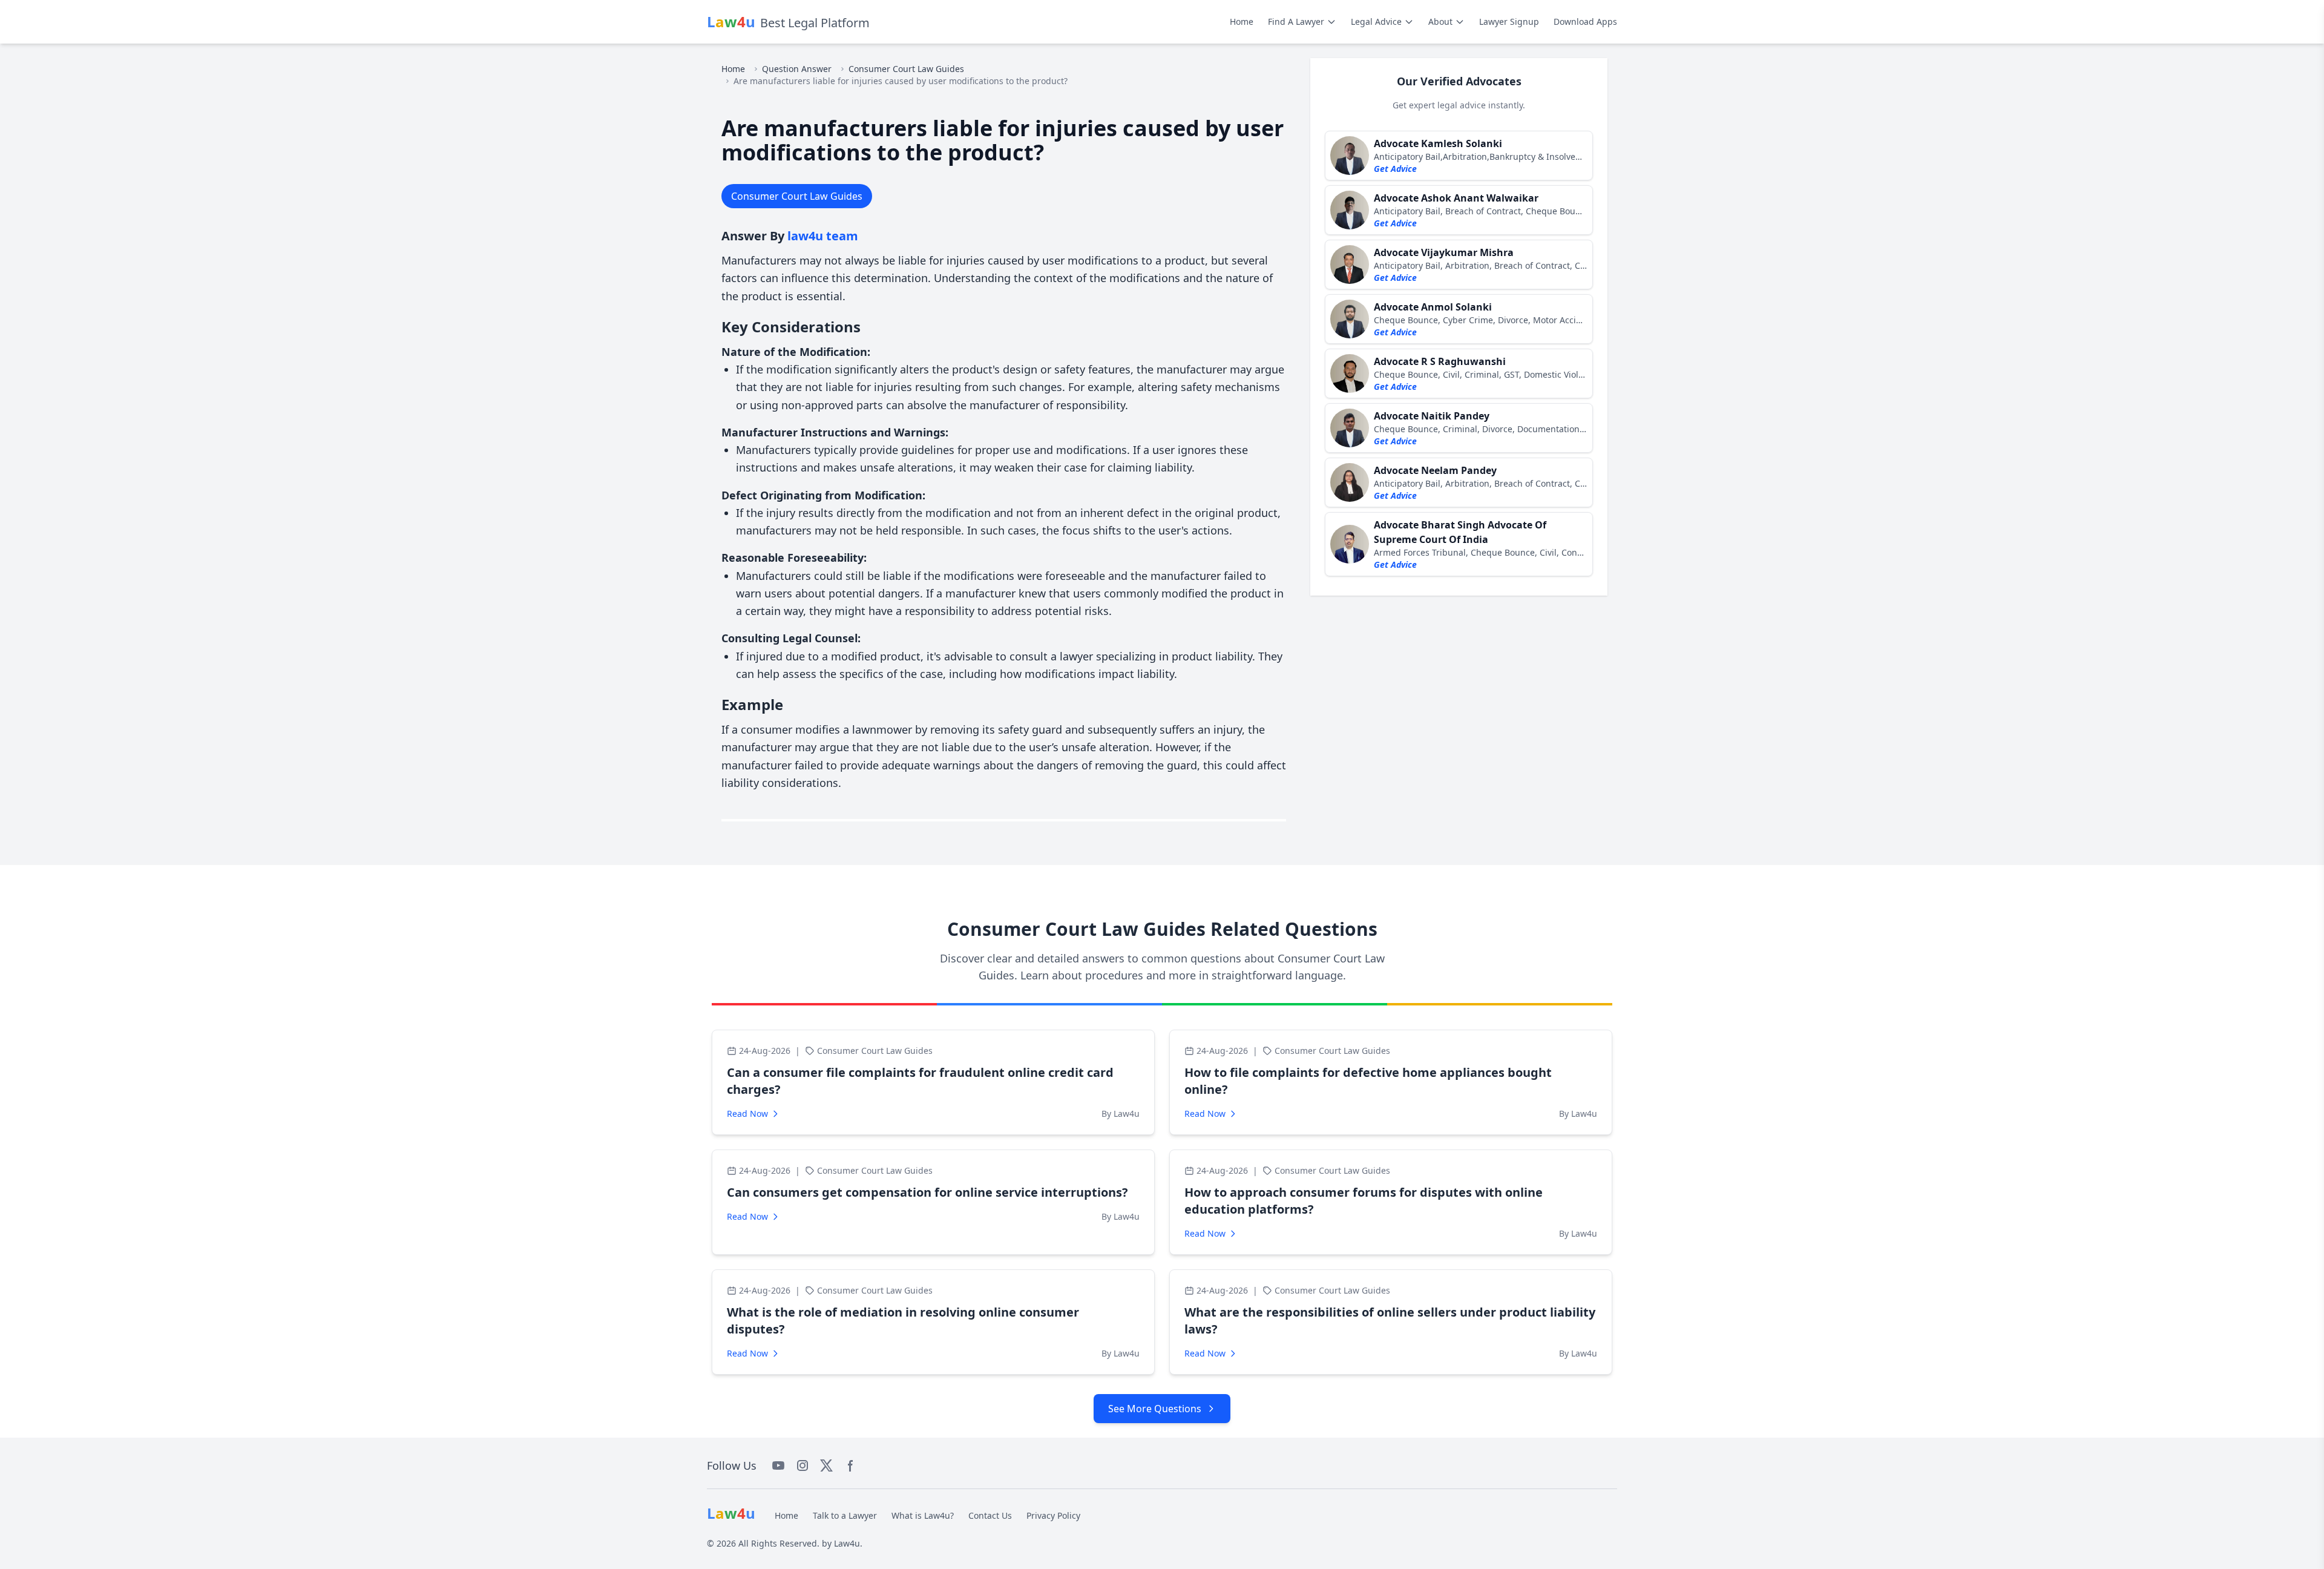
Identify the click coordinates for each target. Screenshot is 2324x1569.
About (1440, 21)
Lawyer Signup (1509, 21)
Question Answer (797, 69)
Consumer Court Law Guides (906, 69)
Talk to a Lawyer (845, 1515)
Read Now (747, 1113)
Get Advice (1395, 169)
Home (1242, 21)
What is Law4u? (923, 1515)
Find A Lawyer (1296, 21)
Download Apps (1585, 21)
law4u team (823, 236)
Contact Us (990, 1515)
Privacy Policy (1053, 1515)
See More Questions (1155, 1409)
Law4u (847, 1543)
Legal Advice (1376, 21)
